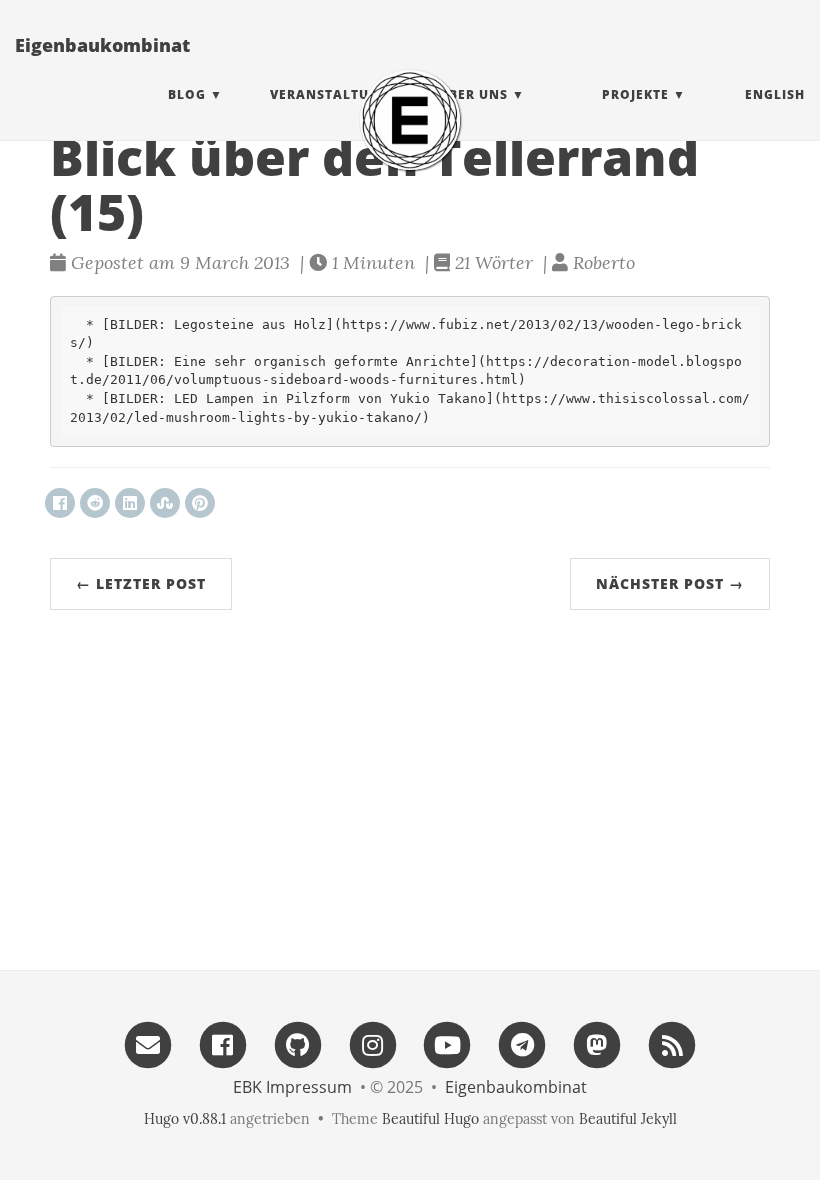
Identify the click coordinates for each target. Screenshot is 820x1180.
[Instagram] (373, 1043)
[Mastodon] (597, 1043)
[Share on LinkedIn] (130, 503)
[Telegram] (522, 1043)
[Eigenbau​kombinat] (410, 120)
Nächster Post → (670, 583)
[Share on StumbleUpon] (165, 503)
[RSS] (672, 1043)
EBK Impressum (292, 1087)
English (775, 94)
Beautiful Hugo (430, 1119)
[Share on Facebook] (60, 503)
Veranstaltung (330, 94)
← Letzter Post (141, 583)
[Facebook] (223, 1043)
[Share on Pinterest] (200, 503)
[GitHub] (298, 1043)
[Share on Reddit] (95, 503)
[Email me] (148, 1043)
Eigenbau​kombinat (102, 45)
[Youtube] (448, 1043)
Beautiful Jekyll (628, 1119)
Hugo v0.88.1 (185, 1119)
